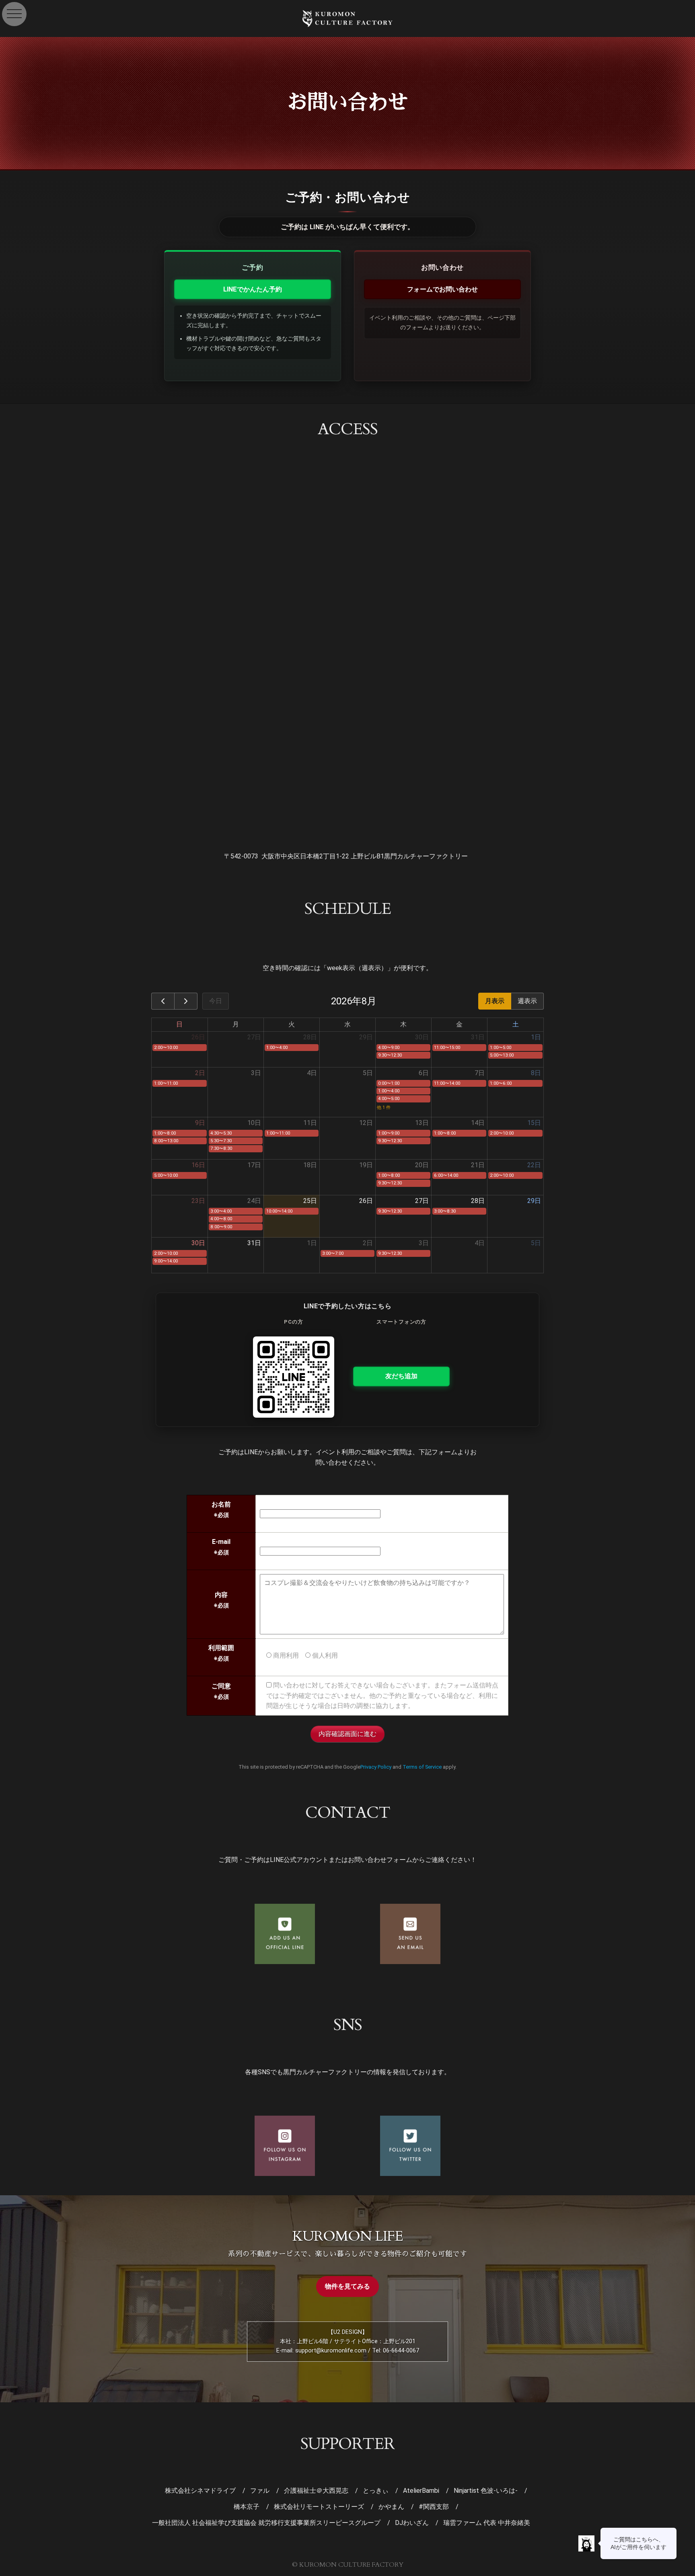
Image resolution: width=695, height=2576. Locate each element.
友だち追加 (401, 1376)
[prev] (163, 1001)
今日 (216, 1001)
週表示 (527, 1001)
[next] (186, 1001)
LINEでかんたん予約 (253, 289)
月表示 (495, 1001)
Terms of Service (422, 1767)
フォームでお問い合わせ (442, 289)
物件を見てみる (347, 2286)
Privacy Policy (376, 1767)
